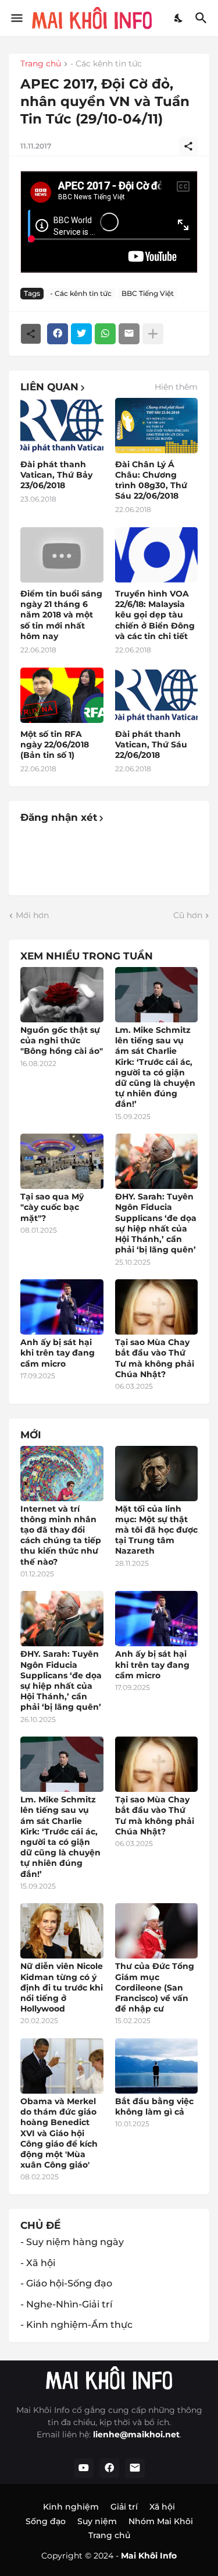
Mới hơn (32, 915)
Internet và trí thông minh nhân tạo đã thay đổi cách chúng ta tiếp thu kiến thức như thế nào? (61, 1535)
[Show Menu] (16, 18)
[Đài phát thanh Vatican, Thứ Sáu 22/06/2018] (157, 695)
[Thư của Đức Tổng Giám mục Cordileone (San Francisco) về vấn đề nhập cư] (157, 1931)
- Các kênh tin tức (106, 64)
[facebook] (109, 2468)
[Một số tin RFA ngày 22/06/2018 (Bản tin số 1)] (62, 695)
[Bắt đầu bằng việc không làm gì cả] (157, 2066)
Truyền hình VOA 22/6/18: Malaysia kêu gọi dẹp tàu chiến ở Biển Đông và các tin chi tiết (155, 615)
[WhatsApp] (105, 334)
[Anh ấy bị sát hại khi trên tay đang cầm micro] (62, 1307)
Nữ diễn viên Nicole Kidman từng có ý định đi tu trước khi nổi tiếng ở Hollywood (62, 1987)
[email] (135, 2468)
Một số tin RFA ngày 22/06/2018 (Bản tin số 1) (55, 744)
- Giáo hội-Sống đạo (66, 2283)
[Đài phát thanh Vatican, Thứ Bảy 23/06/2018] (62, 426)
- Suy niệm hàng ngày (72, 2242)
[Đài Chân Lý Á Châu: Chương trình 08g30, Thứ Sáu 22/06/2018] (157, 426)
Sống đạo (46, 2521)
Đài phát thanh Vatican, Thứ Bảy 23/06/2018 (56, 475)
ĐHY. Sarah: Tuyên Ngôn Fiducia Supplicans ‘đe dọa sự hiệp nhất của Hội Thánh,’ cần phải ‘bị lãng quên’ (156, 1223)
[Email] (129, 334)
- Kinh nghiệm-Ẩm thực (76, 2325)
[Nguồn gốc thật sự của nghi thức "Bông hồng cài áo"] (62, 995)
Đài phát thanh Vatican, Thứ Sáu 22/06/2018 (151, 744)
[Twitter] (81, 334)
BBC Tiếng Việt (148, 293)
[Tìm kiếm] (203, 18)
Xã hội (162, 2507)
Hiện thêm (176, 387)
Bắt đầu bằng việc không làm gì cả (154, 2106)
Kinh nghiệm (71, 2507)
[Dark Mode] (179, 18)
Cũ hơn (188, 915)
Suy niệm (97, 2521)
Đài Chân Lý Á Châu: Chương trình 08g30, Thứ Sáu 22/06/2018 (151, 480)
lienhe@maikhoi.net (136, 2434)
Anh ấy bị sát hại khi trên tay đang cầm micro (58, 1353)
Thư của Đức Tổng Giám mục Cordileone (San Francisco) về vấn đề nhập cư (155, 1987)
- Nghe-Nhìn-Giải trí (66, 2304)
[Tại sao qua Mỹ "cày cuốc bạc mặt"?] (62, 1161)
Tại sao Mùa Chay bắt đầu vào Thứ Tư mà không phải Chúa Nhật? (155, 1358)
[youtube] (84, 2468)
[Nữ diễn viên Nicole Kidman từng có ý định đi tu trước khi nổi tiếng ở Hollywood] (62, 1931)
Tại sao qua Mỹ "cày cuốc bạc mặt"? (52, 1207)
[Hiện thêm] (153, 334)
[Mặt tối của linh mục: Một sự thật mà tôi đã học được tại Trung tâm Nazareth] (157, 1474)
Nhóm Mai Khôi (161, 2521)
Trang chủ (41, 64)
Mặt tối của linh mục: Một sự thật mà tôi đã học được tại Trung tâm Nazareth (156, 1530)
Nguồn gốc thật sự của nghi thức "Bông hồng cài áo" (62, 1040)
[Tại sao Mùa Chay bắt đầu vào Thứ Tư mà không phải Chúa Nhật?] (157, 1307)
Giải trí (124, 2507)
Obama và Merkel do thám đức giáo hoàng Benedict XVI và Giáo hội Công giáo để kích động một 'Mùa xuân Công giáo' (59, 2133)
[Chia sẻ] (188, 146)
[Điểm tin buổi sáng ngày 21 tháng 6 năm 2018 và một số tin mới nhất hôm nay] (62, 555)
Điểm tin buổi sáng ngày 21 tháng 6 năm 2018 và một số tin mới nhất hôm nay (61, 615)
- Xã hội (38, 2263)
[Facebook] (58, 334)
